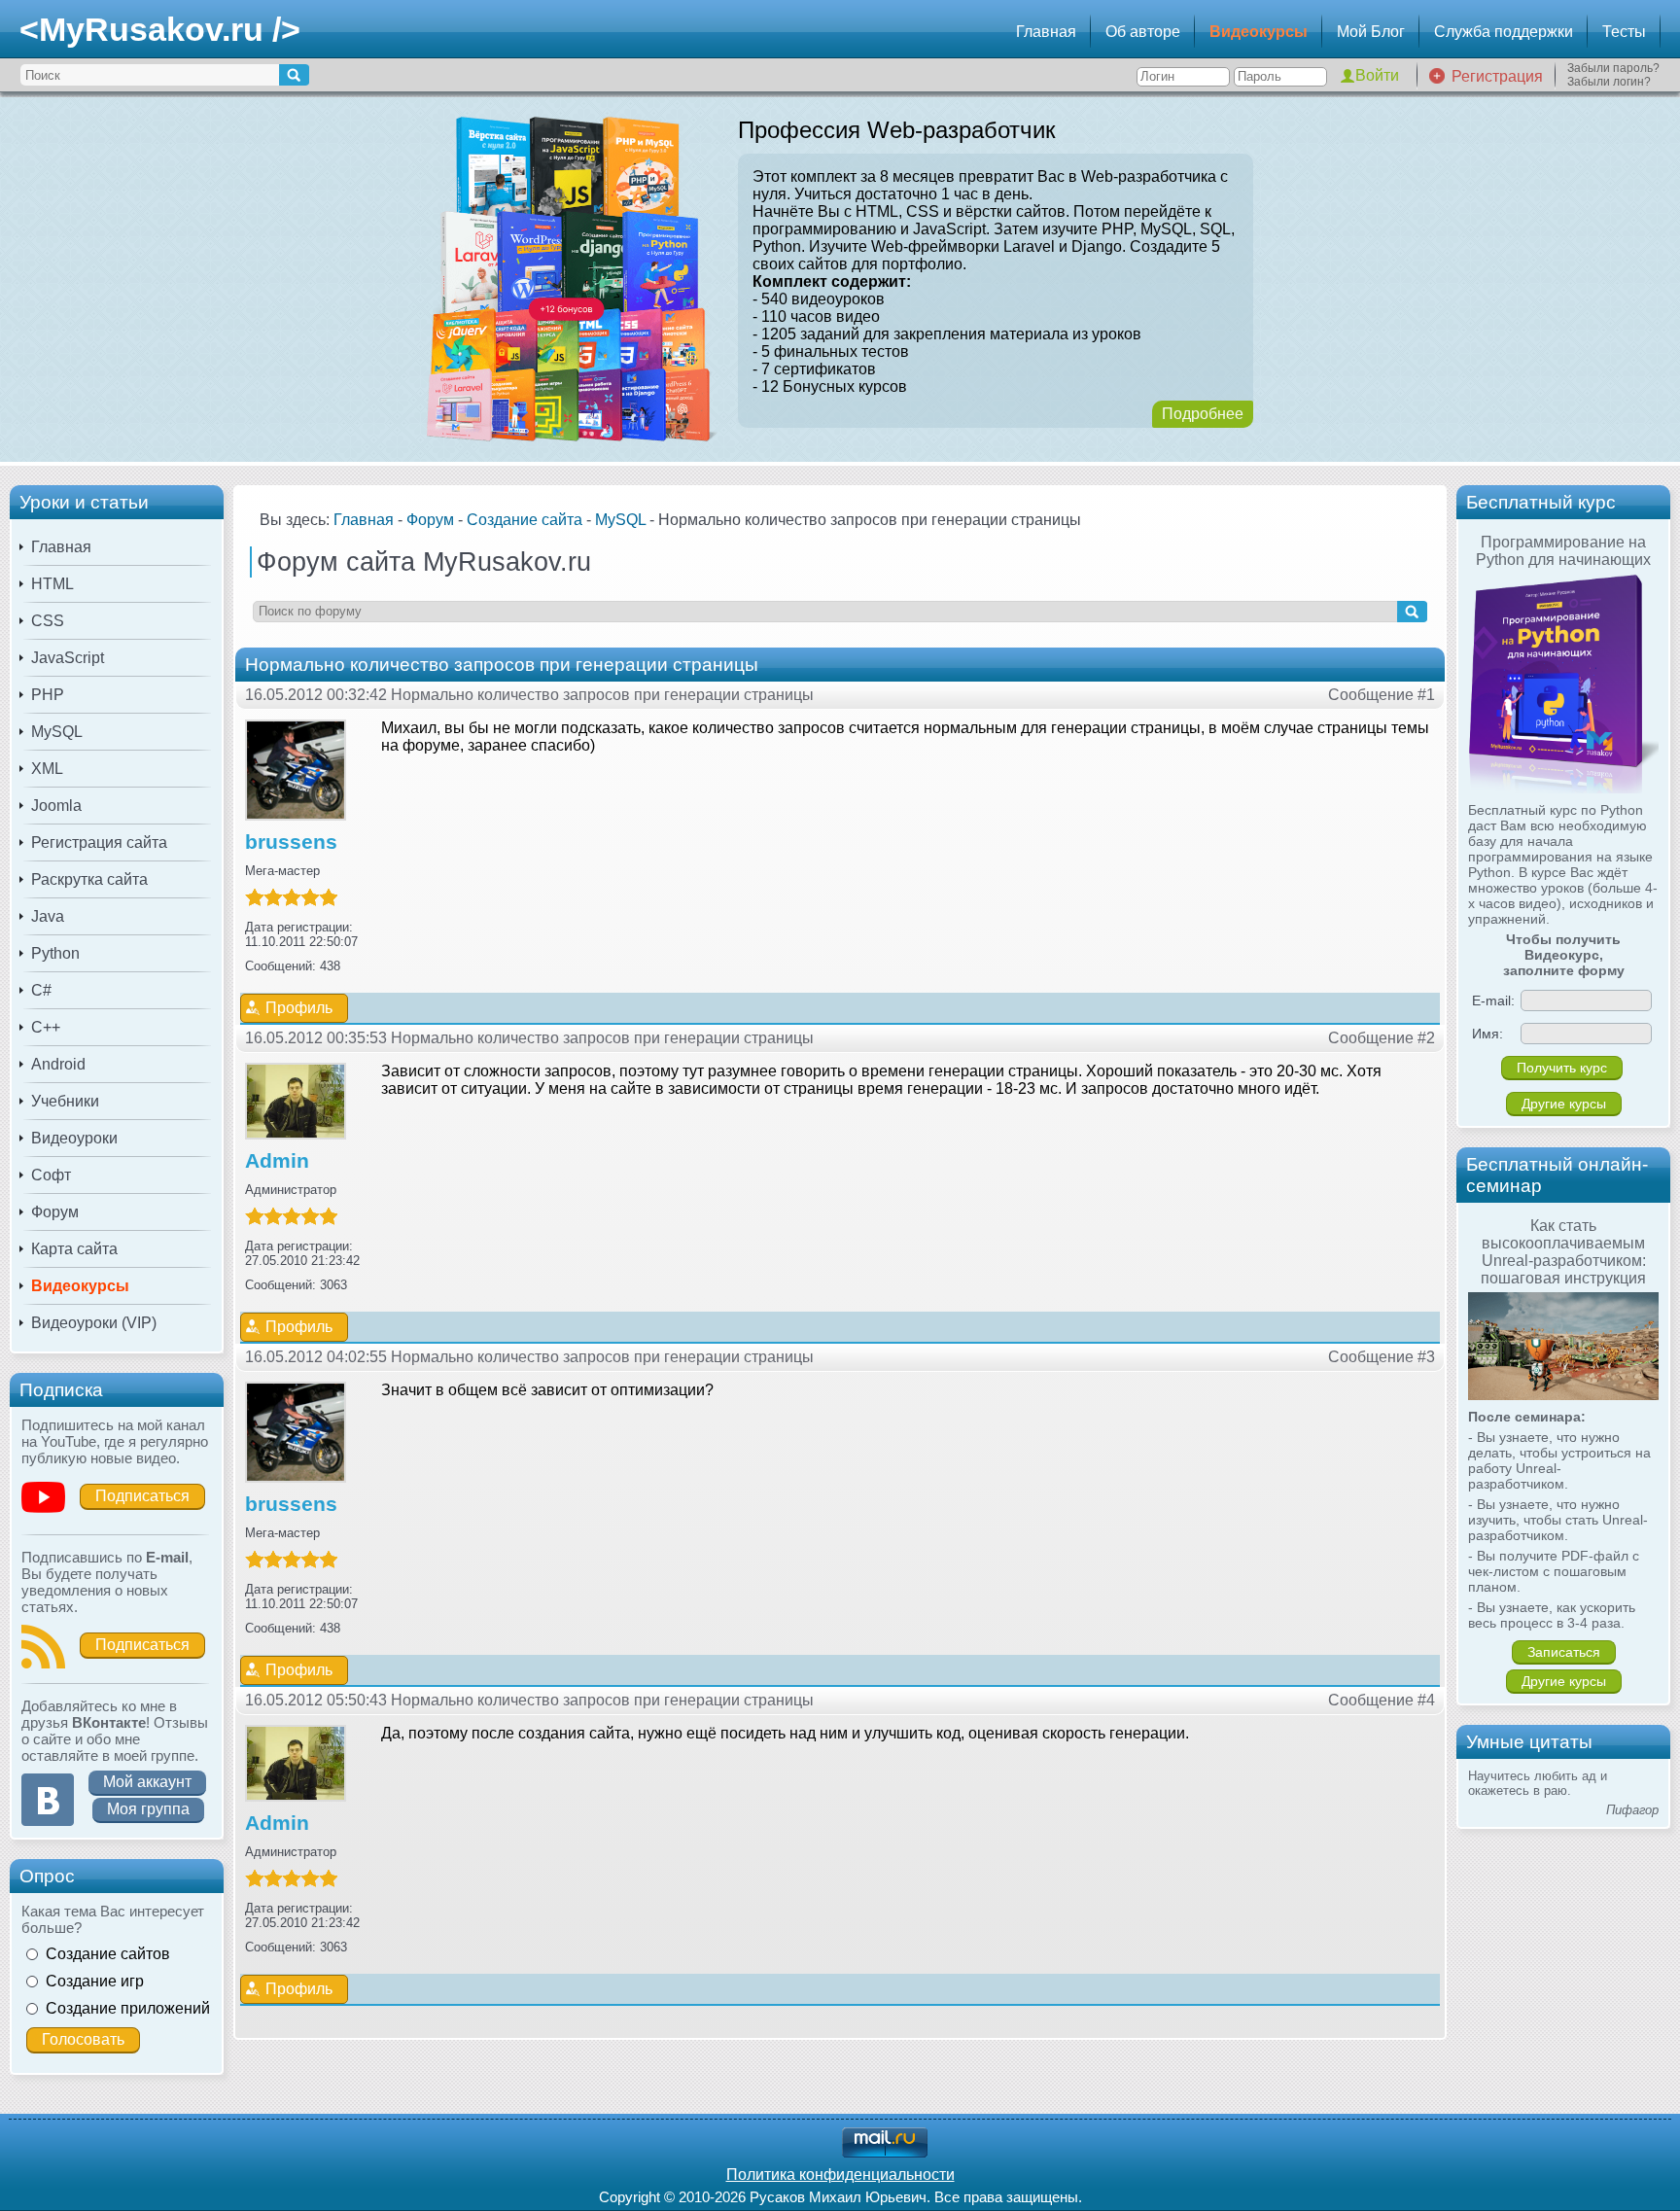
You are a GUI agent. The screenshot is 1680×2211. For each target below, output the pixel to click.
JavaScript (68, 658)
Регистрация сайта (99, 842)
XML (47, 769)
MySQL (57, 732)
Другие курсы (1564, 1104)
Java (48, 916)
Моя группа (148, 1809)
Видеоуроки (74, 1138)
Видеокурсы (1259, 32)
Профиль (299, 1008)
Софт (51, 1175)
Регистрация (1497, 76)
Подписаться (142, 1496)
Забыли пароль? (1613, 68)
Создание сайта (525, 520)
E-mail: (1493, 1000)
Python (55, 953)
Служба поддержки (1504, 32)
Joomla (56, 806)
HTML (52, 584)
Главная (1046, 32)
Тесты (1624, 32)
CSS (48, 621)
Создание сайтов (108, 1954)
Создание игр (95, 1981)
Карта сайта (74, 1249)
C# (41, 990)
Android (58, 1064)
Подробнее (1203, 414)
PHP (48, 695)
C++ (46, 1027)
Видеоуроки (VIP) (94, 1323)
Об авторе (1143, 32)
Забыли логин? (1609, 82)
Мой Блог (1371, 32)
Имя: (1487, 1034)
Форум (55, 1212)
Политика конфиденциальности (840, 2175)
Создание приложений (128, 2008)
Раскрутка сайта (89, 879)
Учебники (65, 1101)
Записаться (1564, 1652)
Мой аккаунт (147, 1782)
